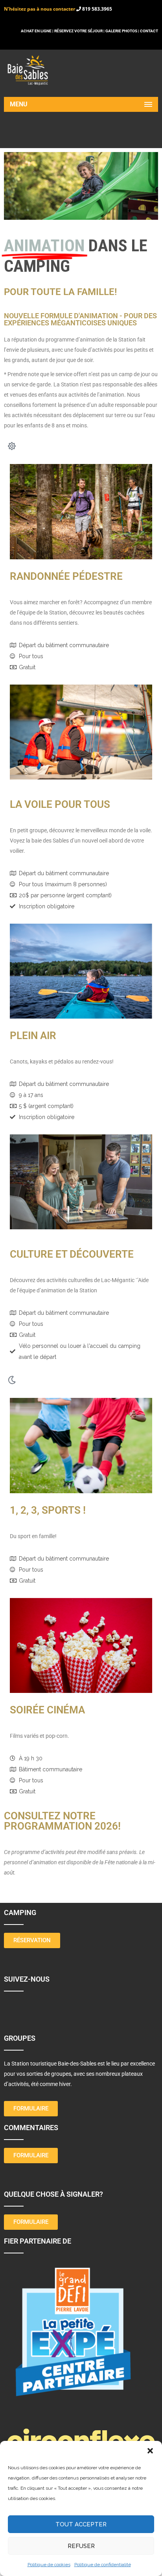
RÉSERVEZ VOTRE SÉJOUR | (79, 31)
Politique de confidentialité (103, 2565)
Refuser (81, 2546)
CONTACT (149, 31)
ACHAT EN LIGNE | (38, 31)
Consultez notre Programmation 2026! (62, 1821)
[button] (150, 2451)
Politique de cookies (49, 2565)
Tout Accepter (81, 2524)
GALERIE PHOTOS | (123, 31)
